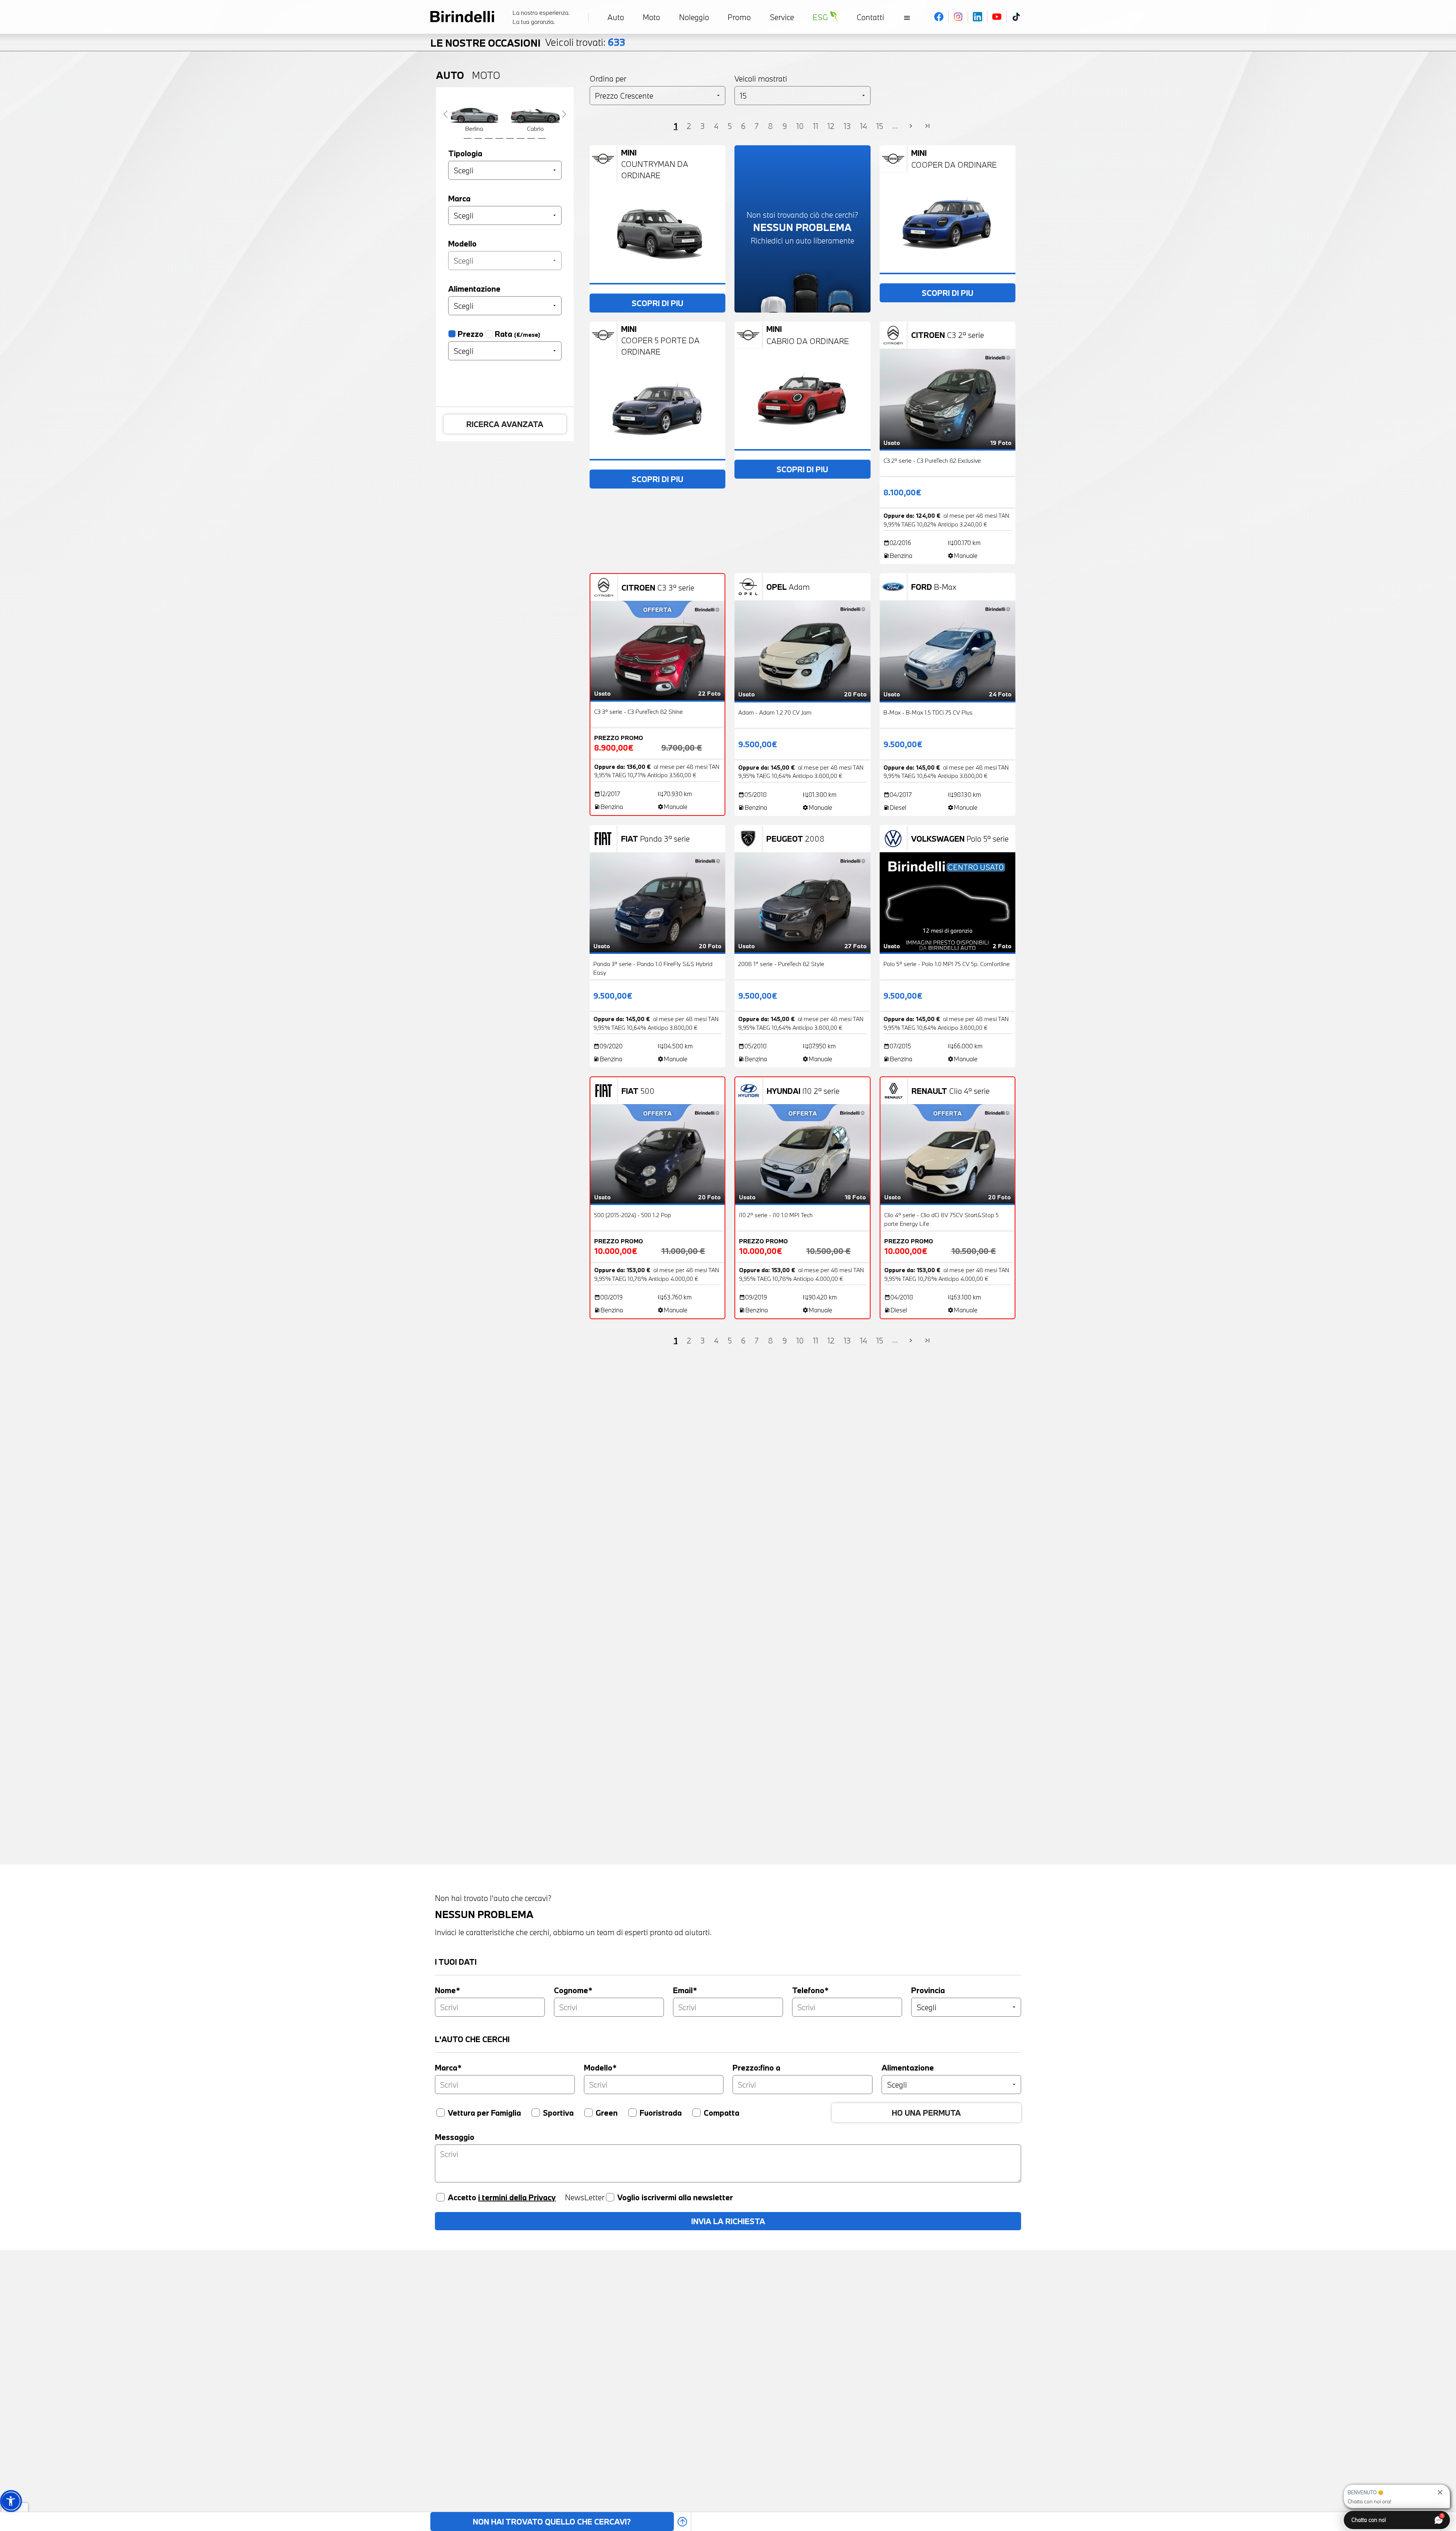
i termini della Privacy (517, 2197)
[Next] (564, 114)
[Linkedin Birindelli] (978, 17)
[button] (11, 2501)
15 (880, 126)
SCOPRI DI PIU (657, 303)
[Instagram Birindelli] (958, 17)
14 (864, 126)
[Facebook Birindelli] (939, 17)
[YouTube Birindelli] (997, 17)
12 (831, 126)
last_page (927, 126)
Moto (486, 75)
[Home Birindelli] (462, 17)
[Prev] (446, 114)
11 (816, 126)
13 (847, 126)
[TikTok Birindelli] (1016, 17)
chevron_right (911, 126)
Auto (450, 75)
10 (800, 126)
